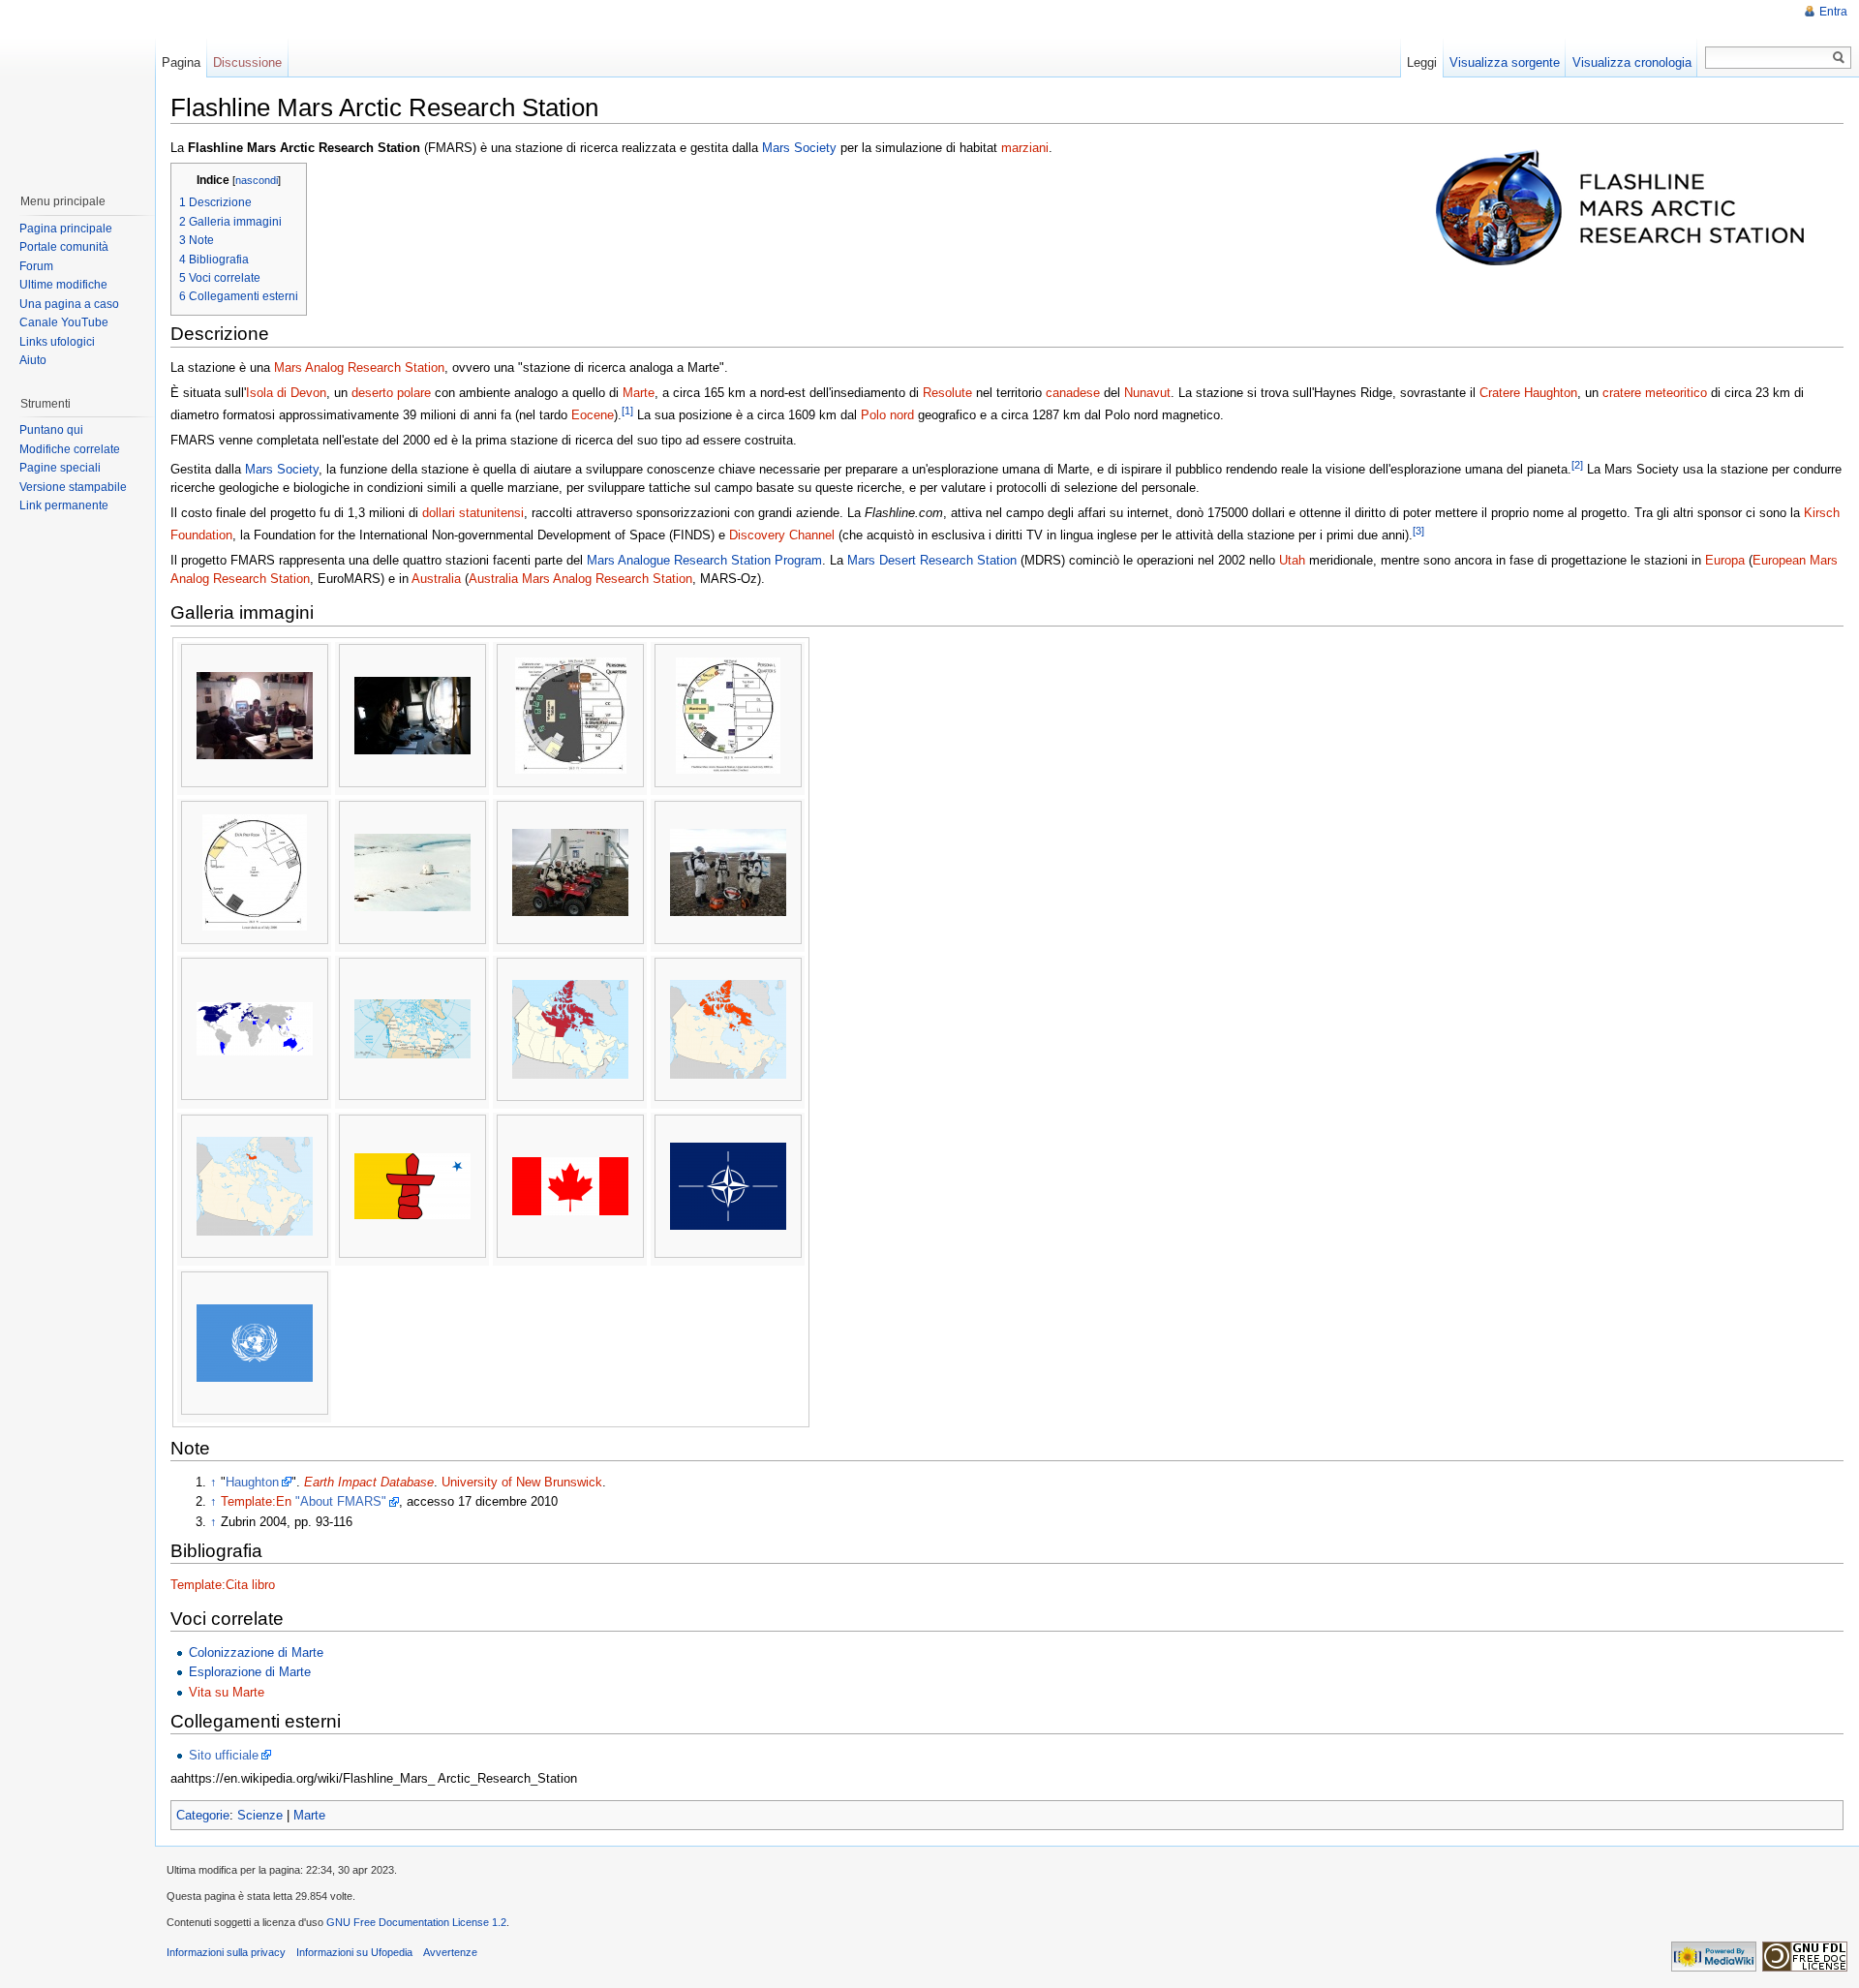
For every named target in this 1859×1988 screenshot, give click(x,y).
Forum (36, 266)
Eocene (593, 415)
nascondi (257, 180)
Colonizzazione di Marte (256, 1652)
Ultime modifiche (63, 285)
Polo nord (887, 415)
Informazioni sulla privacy (226, 1952)
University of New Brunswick (522, 1482)
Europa (1725, 560)
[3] (1418, 531)
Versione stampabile (73, 487)
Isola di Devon (286, 393)
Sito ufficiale (224, 1755)
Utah (1292, 560)
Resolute (947, 393)
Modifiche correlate (70, 449)
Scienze (260, 1815)
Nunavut (1147, 393)
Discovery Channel (782, 535)
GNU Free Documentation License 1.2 (416, 1922)
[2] (1577, 465)
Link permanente (64, 505)
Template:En (256, 1501)
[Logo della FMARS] (1626, 205)
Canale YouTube (64, 322)
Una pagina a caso (69, 304)
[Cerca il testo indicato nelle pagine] (1839, 58)
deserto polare (391, 393)
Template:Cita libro (223, 1585)
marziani (1025, 148)
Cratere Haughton (1528, 393)
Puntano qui (51, 430)
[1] (627, 411)
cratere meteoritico (1655, 393)
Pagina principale (66, 229)
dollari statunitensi (473, 513)
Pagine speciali (60, 468)
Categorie (203, 1815)
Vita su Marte (227, 1692)
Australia (436, 579)
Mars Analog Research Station (359, 367)
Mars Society (799, 148)
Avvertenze (450, 1952)
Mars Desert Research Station (932, 560)
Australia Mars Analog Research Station (580, 579)
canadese (1073, 393)
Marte (639, 393)
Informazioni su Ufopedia (354, 1952)
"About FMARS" (341, 1501)
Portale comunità (64, 247)
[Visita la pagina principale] (76, 87)
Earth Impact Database (369, 1482)
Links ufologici (57, 342)
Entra (1833, 12)
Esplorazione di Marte (250, 1672)
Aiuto (33, 360)
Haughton (252, 1482)
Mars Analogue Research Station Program (704, 560)
